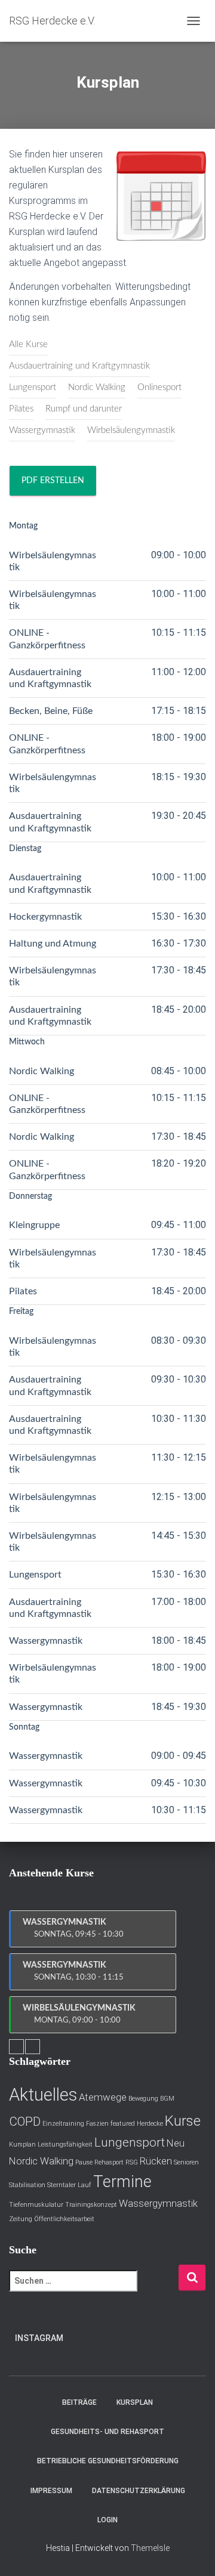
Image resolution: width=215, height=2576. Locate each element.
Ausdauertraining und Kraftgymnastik (79, 366)
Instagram (39, 2338)
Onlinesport (159, 387)
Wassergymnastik (42, 430)
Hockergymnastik (45, 917)
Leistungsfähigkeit (65, 2144)
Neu (176, 2143)
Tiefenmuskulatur (36, 2205)
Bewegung (143, 2099)
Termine (122, 2182)
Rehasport (109, 2162)
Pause (84, 2162)
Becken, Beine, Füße (51, 711)
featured (123, 2124)
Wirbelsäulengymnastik (131, 430)
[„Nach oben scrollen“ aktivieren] (191, 2552)
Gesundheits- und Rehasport (107, 2432)
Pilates (21, 409)
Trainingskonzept (91, 2205)
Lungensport (33, 387)
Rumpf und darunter (84, 409)
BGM (167, 2099)
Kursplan (22, 2144)
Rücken (156, 2161)
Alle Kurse (28, 344)
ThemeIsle (150, 2548)
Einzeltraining (63, 2124)
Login (107, 2520)
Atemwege (103, 2097)
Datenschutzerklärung (139, 2491)
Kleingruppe (34, 1225)
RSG (132, 2162)
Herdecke (150, 2124)
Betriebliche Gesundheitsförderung (108, 2461)
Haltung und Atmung (53, 944)
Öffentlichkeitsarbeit (64, 2219)
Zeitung (21, 2219)
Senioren (186, 2162)
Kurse (183, 2121)
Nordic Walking (97, 387)
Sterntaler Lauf (69, 2185)
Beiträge (79, 2402)
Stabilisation (27, 2185)
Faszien (97, 2124)
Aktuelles (43, 2095)
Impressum (51, 2491)
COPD (25, 2122)
